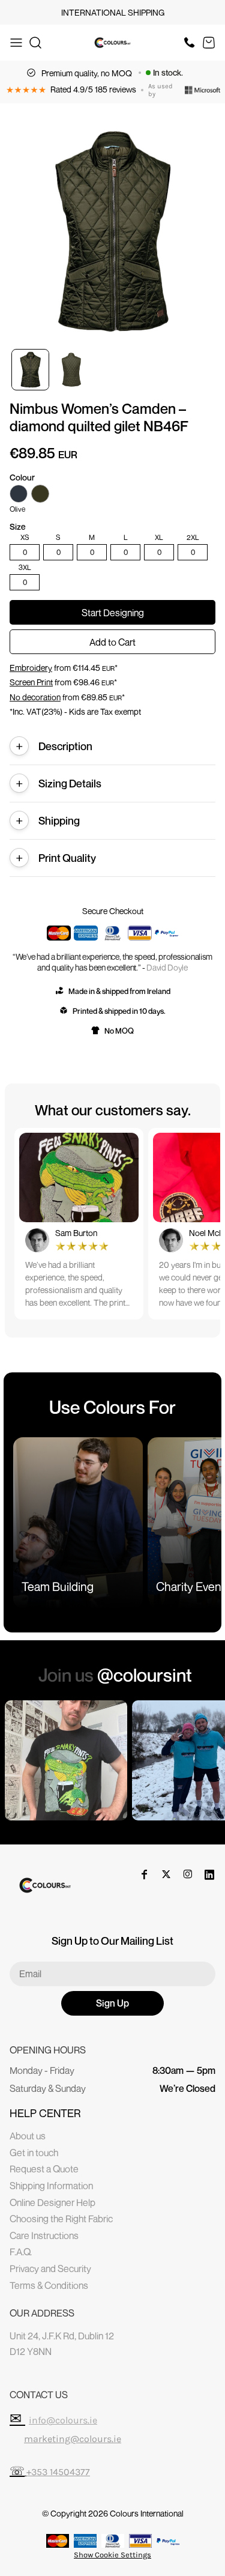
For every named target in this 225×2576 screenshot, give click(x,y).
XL (159, 538)
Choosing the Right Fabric (61, 2219)
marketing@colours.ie (73, 2439)
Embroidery (31, 668)
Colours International (147, 2513)
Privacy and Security (50, 2268)
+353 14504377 (58, 2472)
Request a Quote (44, 2169)
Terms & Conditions (49, 2285)
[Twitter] (166, 1874)
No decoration (35, 697)
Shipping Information (51, 2186)
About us (28, 2136)
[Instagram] (188, 1874)
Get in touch (34, 2153)
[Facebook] (145, 1874)
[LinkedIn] (209, 1874)
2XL (193, 538)
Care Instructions (44, 2235)
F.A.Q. (21, 2252)
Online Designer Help (52, 2202)
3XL (25, 568)
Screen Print (31, 682)
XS (25, 538)
